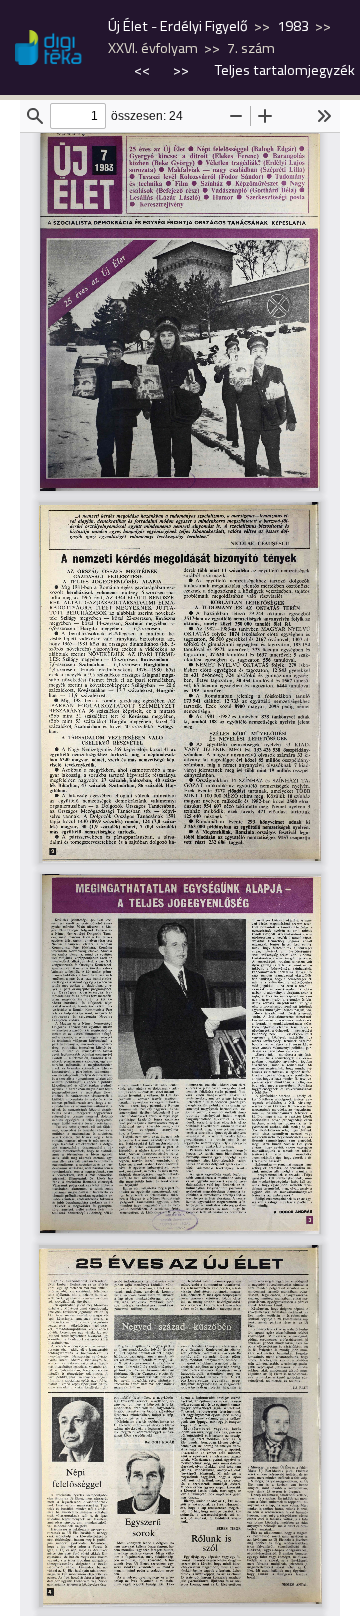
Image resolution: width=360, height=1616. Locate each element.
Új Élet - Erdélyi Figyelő (178, 26)
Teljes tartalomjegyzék (285, 70)
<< (143, 70)
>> (181, 70)
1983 (293, 26)
